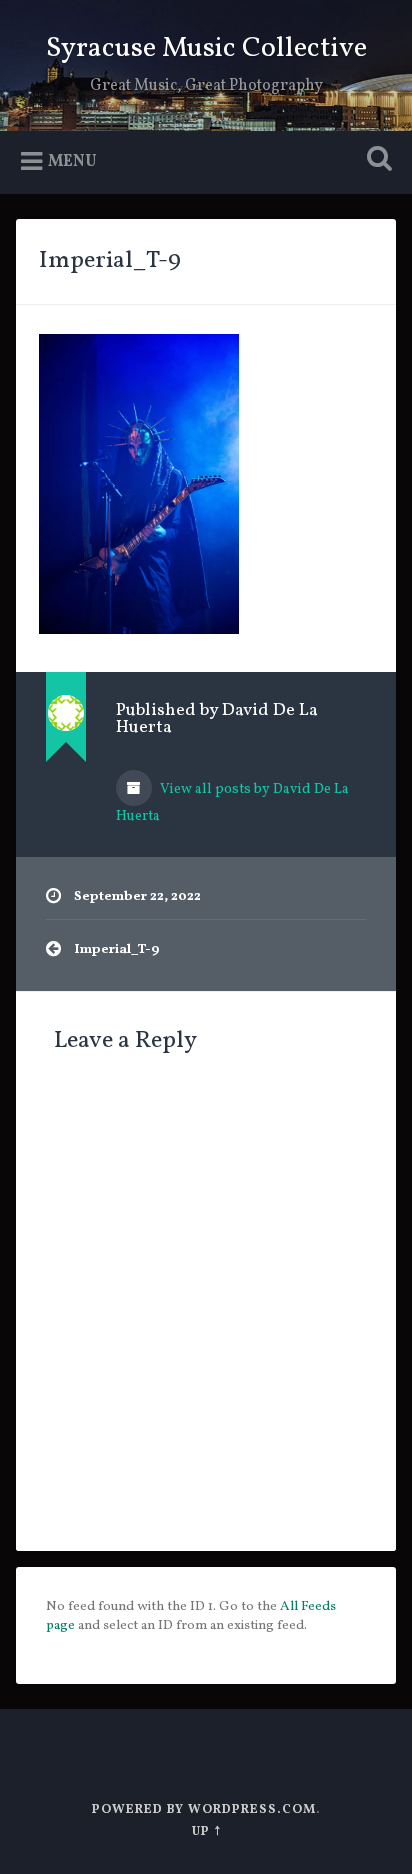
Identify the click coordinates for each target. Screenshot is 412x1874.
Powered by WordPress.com (204, 1810)
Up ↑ (206, 1832)
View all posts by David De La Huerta (232, 803)
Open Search (375, 160)
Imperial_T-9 (110, 261)
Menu (72, 162)
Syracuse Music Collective (206, 48)
